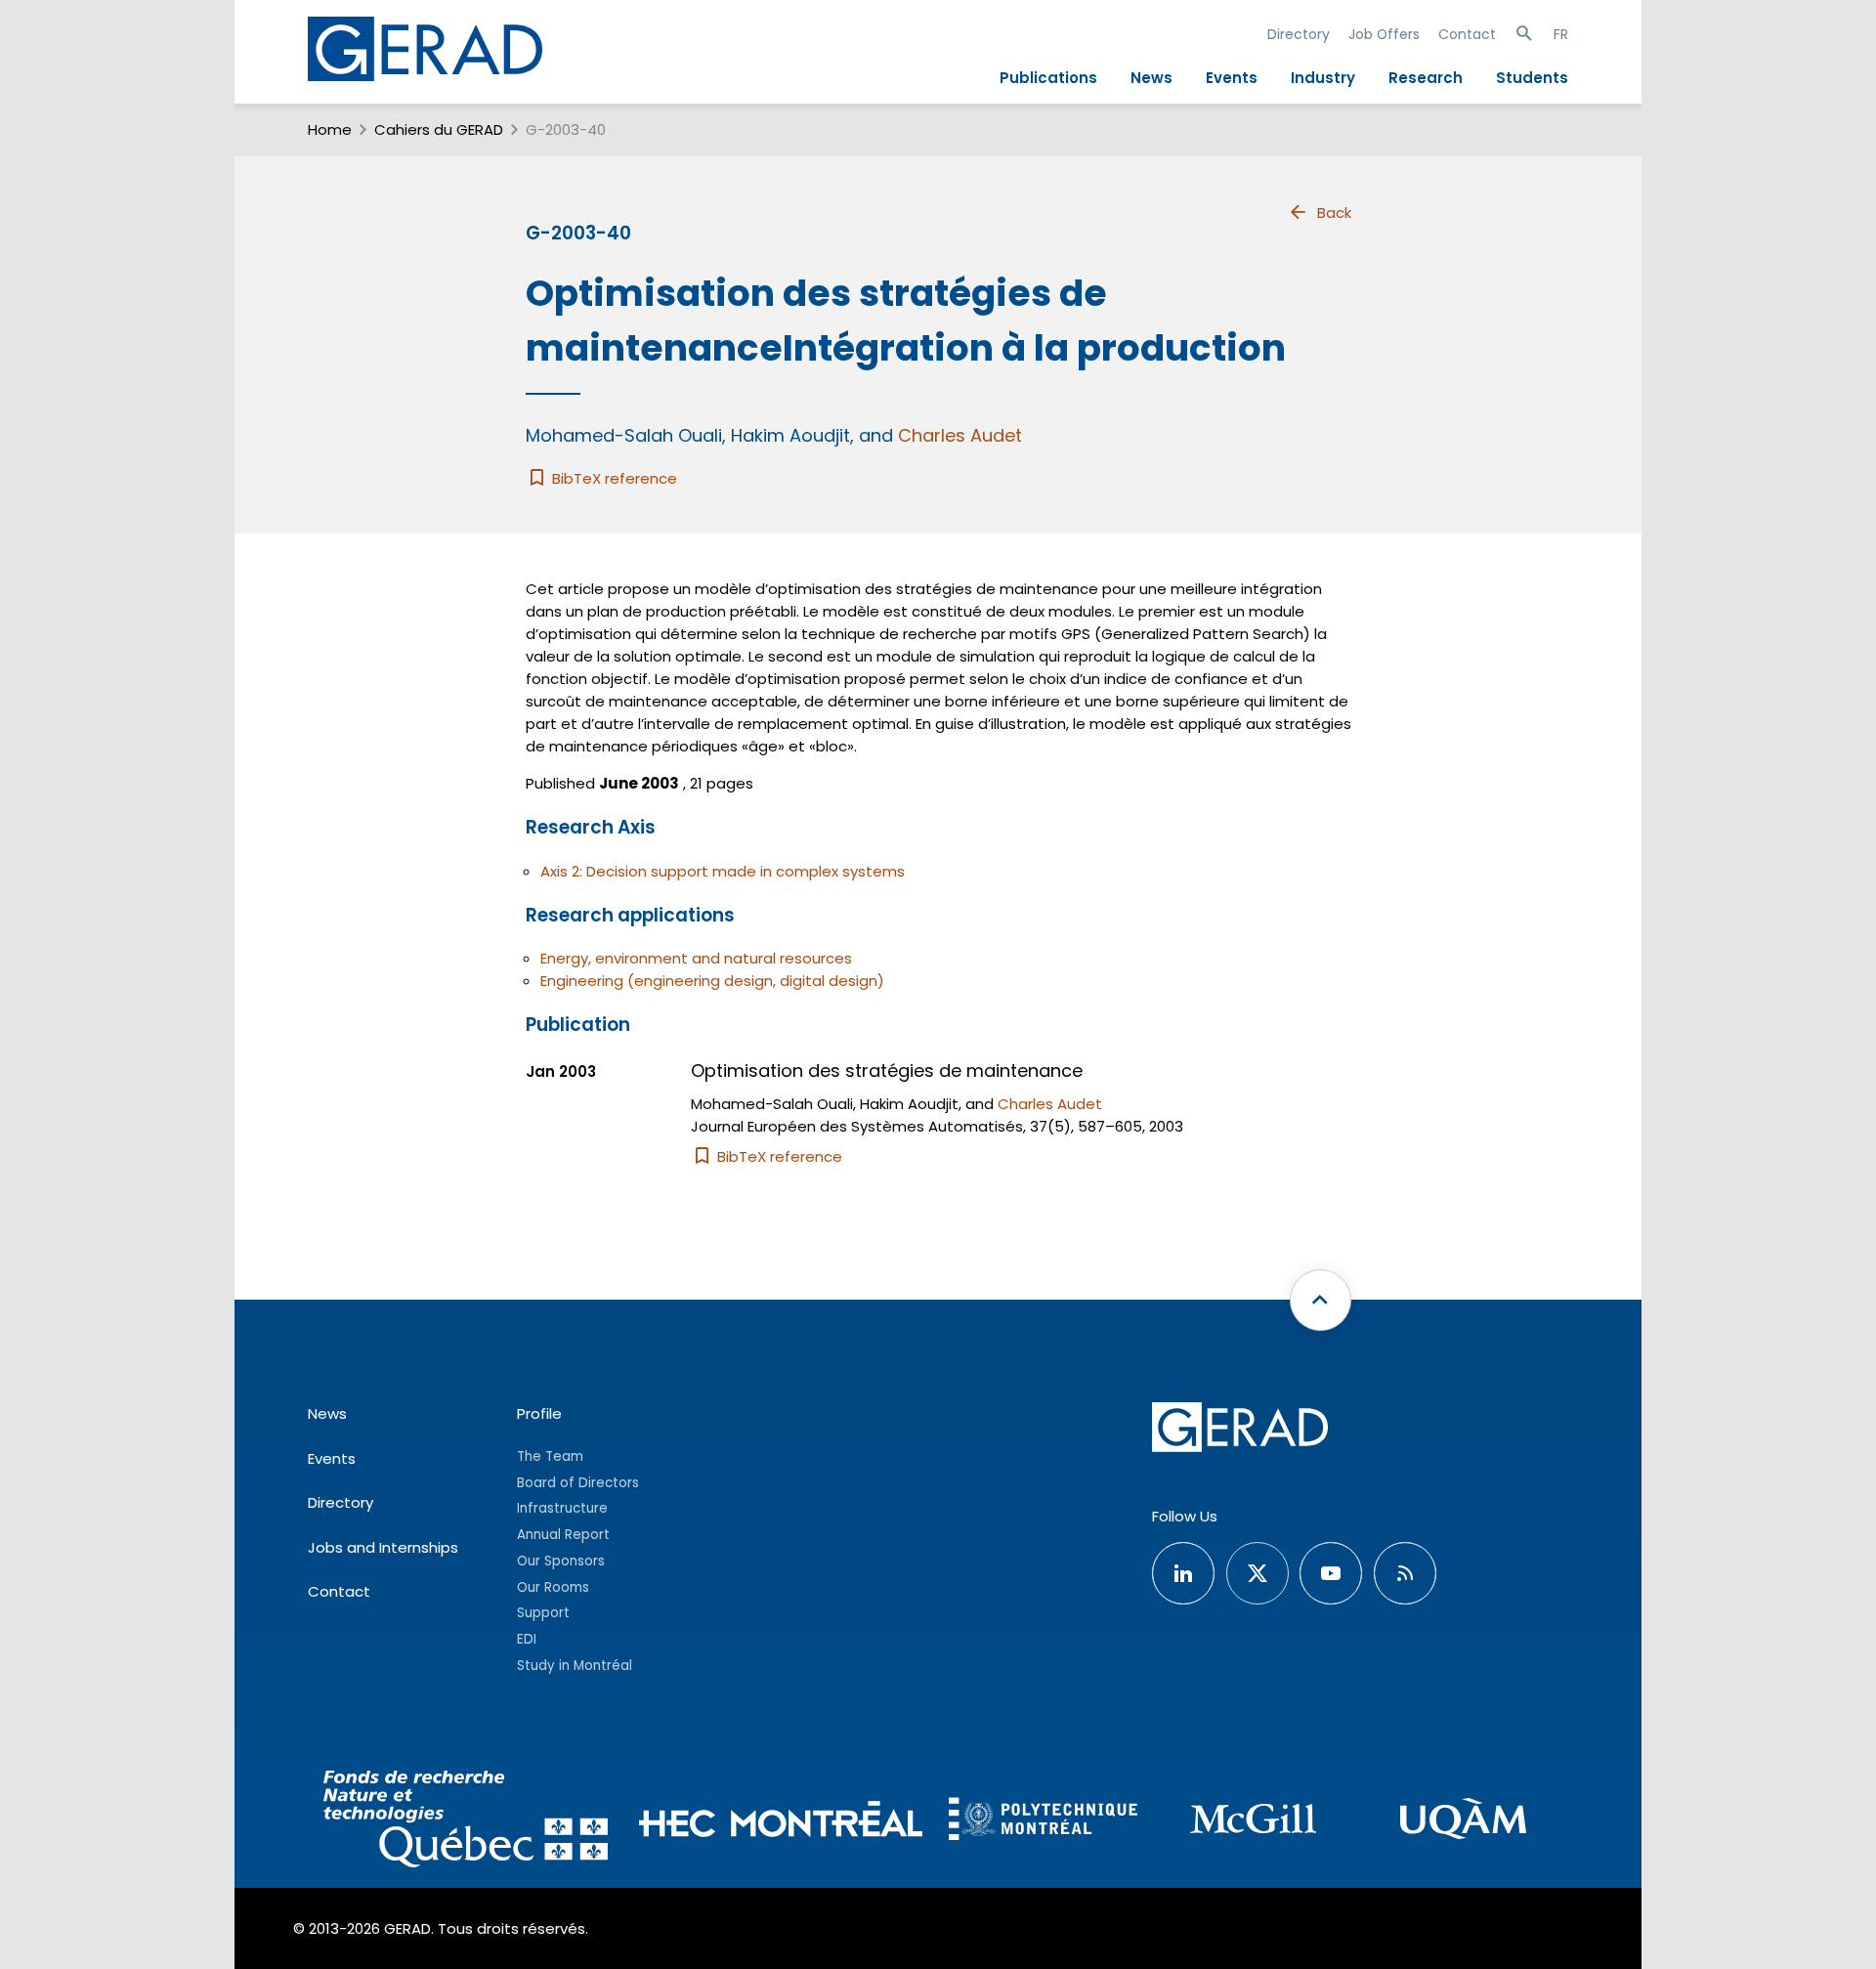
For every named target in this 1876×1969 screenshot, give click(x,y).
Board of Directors (578, 1483)
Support (543, 1613)
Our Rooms (553, 1587)
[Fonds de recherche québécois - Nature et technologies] (466, 1822)
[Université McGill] (1253, 1822)
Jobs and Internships (383, 1547)
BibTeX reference (613, 478)
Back (1334, 213)
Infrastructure (562, 1508)
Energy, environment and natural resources (696, 958)
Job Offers (1384, 34)
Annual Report (563, 1535)
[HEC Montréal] (781, 1822)
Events (1232, 78)
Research (1426, 78)
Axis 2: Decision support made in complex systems (723, 871)
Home (330, 129)
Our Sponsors (561, 1561)
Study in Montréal (575, 1666)
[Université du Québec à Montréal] (1463, 1822)
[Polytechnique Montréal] (1043, 1821)
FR (1561, 34)
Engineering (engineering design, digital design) (712, 981)
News (1151, 78)
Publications (1048, 78)
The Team (550, 1456)
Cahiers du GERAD (439, 129)
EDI (527, 1639)
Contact (1467, 34)
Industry (1323, 78)
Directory (1299, 34)
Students (1532, 78)
